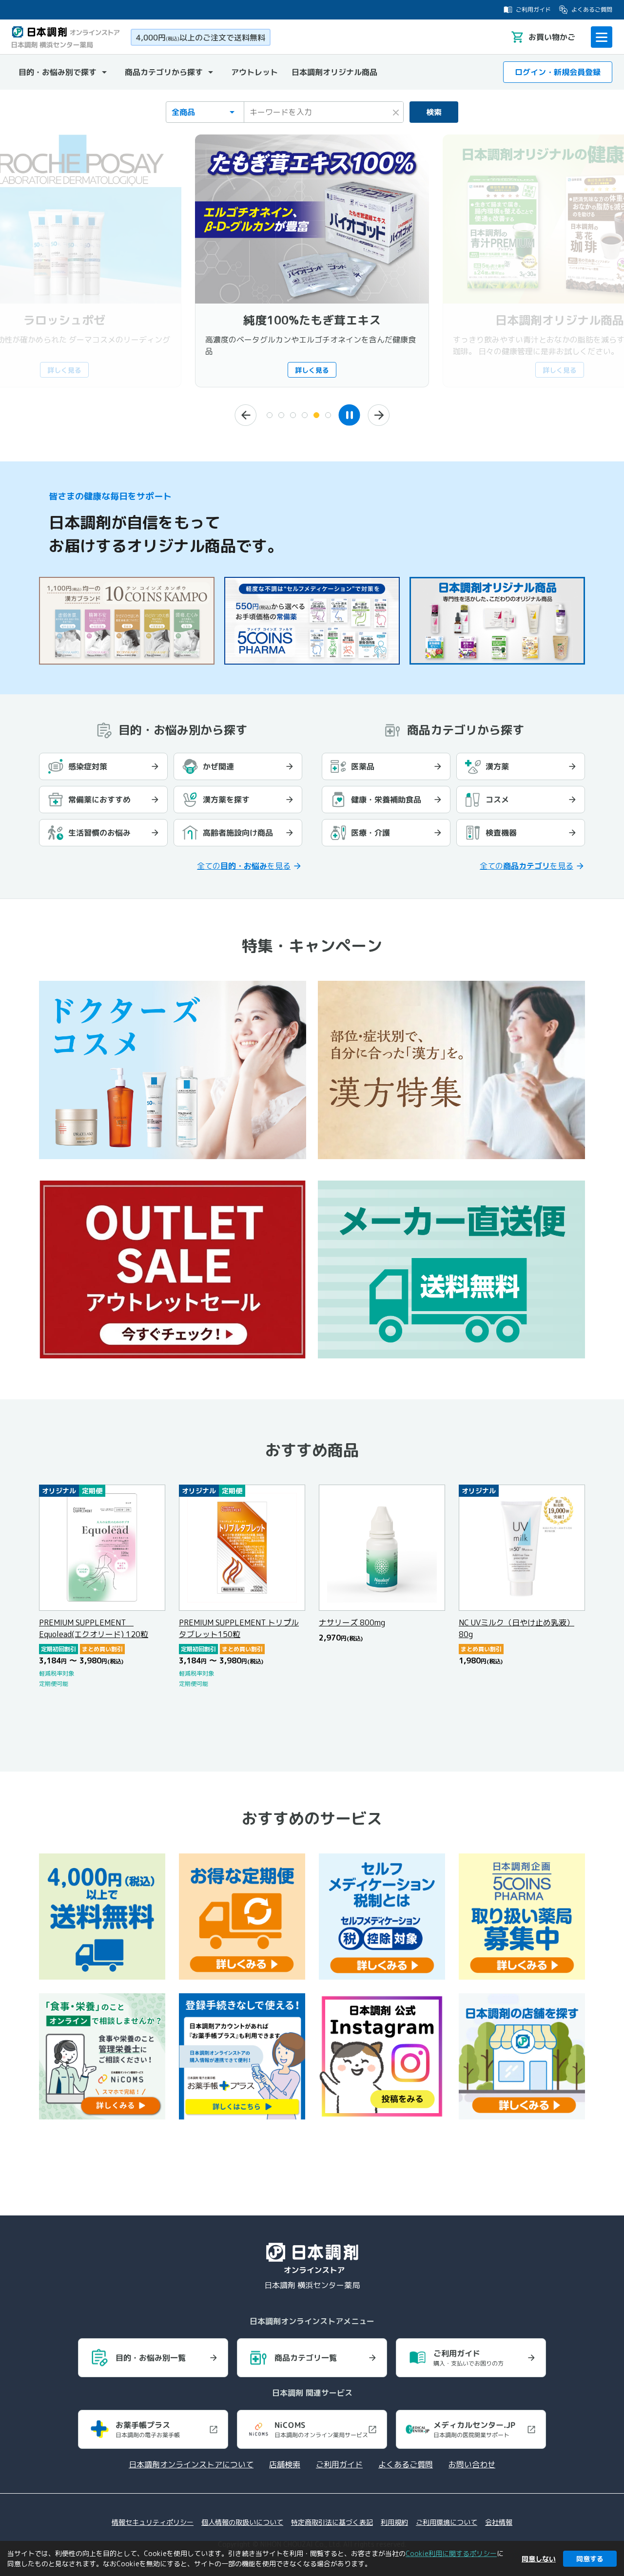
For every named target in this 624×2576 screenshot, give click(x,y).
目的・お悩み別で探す (58, 72)
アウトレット (254, 72)
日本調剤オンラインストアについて (191, 2464)
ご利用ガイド (533, 10)
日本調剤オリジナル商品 (334, 72)
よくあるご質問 (592, 10)
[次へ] (379, 415)
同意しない (539, 2559)
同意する (590, 2559)
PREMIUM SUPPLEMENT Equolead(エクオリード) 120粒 (94, 1628)
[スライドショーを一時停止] (349, 415)
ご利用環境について (447, 2522)
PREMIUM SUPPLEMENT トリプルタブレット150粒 (239, 1628)
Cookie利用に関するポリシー (451, 2553)
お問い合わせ (472, 2464)
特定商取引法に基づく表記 (332, 2522)
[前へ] (245, 415)
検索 (434, 112)
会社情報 (499, 2522)
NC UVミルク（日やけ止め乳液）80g (517, 1628)
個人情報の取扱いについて (242, 2522)
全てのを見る (244, 866)
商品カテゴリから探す (164, 72)
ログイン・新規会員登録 (558, 72)
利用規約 (394, 2522)
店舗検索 (285, 2464)
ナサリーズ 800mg (352, 1622)
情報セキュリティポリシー (153, 2522)
